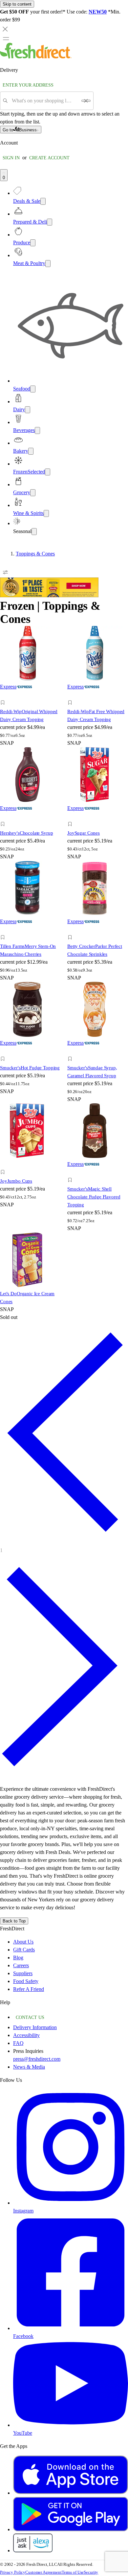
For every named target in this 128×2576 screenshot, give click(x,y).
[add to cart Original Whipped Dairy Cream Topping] (4, 695)
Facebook (23, 2336)
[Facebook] (71, 2328)
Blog (18, 1958)
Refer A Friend (29, 1989)
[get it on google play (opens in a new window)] (71, 2529)
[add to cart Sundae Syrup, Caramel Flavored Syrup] (72, 1051)
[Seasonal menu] (34, 532)
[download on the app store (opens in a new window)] (71, 2493)
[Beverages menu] (37, 430)
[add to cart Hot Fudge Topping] (4, 1051)
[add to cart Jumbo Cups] (4, 1165)
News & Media (29, 2067)
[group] (64, 554)
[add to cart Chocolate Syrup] (4, 817)
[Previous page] (64, 1541)
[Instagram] (71, 2203)
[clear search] (86, 101)
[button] (30, 704)
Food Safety (26, 1981)
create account (49, 158)
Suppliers (23, 1973)
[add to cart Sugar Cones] (72, 817)
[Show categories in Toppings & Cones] (123, 554)
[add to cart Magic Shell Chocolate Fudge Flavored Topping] (72, 1173)
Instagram (23, 2211)
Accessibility (26, 2035)
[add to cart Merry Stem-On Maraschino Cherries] (4, 930)
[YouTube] (71, 2425)
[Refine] (5, 572)
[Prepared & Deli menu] (50, 222)
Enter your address (28, 85)
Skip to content (17, 4)
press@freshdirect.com (37, 2059)
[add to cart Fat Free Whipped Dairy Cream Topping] (72, 695)
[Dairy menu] (28, 410)
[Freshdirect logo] (36, 57)
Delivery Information (35, 2027)
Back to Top (14, 1921)
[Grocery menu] (33, 493)
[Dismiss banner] (5, 29)
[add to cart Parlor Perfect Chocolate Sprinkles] (72, 930)
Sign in (11, 158)
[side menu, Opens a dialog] (6, 39)
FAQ (18, 2043)
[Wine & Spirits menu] (46, 513)
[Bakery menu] (31, 451)
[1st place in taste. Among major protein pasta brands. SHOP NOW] (49, 595)
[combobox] (44, 101)
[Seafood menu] (33, 389)
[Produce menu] (33, 243)
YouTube (23, 2433)
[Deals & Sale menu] (43, 201)
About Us (23, 1942)
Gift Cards (24, 1950)
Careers (21, 1965)
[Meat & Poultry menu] (48, 264)
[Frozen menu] (48, 472)
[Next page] (64, 1776)
